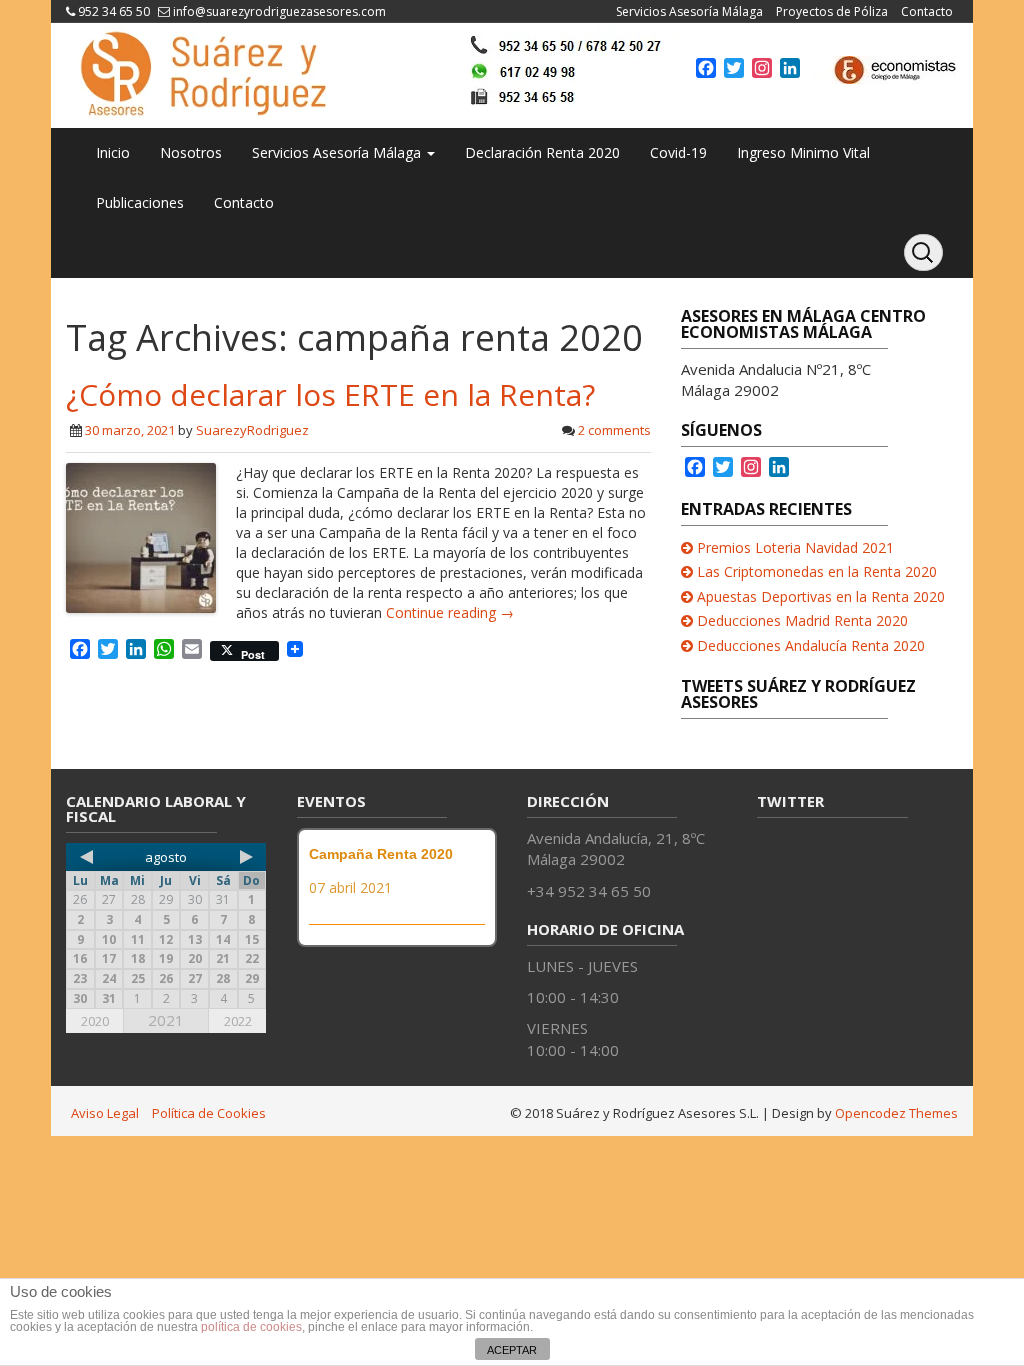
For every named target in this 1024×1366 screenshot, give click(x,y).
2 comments (614, 430)
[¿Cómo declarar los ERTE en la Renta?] (141, 536)
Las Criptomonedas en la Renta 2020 (817, 571)
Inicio (113, 152)
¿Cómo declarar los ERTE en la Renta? (330, 394)
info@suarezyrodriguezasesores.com (279, 11)
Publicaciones (140, 202)
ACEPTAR (512, 1350)
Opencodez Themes (896, 1113)
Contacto (927, 11)
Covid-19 (678, 152)
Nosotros (191, 152)
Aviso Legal (105, 1113)
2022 (238, 1021)
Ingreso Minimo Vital (803, 152)
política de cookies (251, 1327)
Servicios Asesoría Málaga (689, 11)
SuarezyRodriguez (252, 430)
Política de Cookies (209, 1113)
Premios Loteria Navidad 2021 (795, 547)
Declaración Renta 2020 (542, 152)
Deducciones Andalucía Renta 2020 (811, 645)
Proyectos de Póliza (832, 11)
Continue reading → (450, 612)
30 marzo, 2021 (130, 430)
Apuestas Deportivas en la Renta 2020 (821, 596)
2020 (95, 1021)
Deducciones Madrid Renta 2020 (802, 620)
